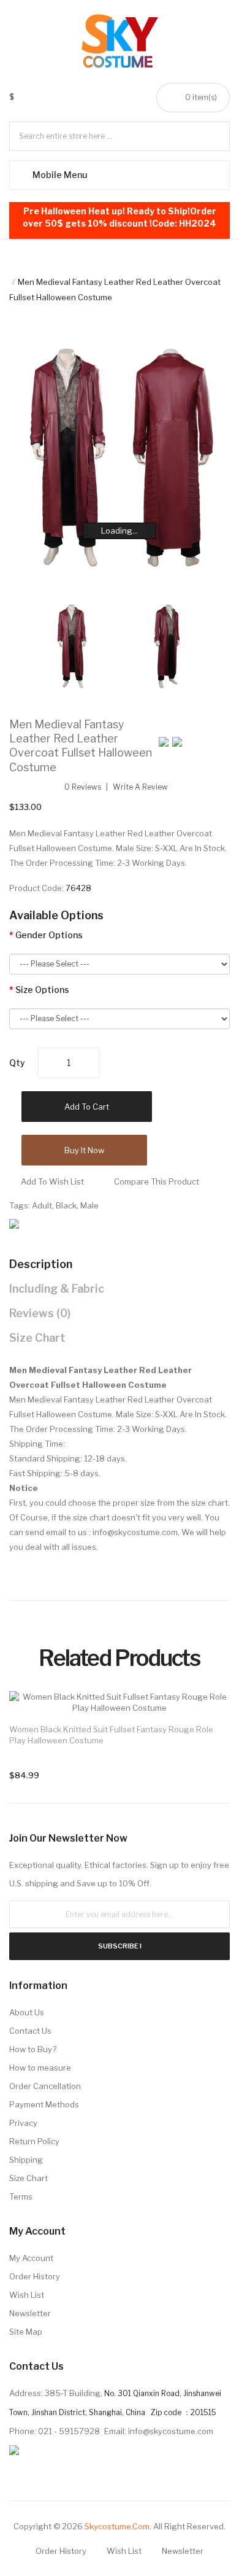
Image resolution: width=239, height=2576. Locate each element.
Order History (35, 2276)
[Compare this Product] (208, 1713)
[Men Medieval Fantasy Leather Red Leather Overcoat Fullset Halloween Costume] (72, 645)
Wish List (27, 2295)
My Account (31, 2258)
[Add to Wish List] (208, 1713)
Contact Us (30, 2031)
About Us (27, 2012)
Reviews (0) (40, 1313)
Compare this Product (157, 1181)
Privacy (23, 2123)
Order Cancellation (45, 2086)
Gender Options (49, 935)
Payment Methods (44, 2104)
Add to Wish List (52, 1181)
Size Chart (37, 1338)
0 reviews (83, 787)
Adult (42, 1205)
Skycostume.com (117, 2526)
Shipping (26, 2160)
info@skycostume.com (135, 1532)
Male (89, 1205)
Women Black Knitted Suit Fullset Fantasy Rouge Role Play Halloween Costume (111, 1735)
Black (66, 1205)
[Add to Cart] (208, 1713)
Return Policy (34, 2141)
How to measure (40, 2068)
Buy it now (84, 1150)
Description (41, 1264)
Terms (21, 2197)
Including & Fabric (57, 1289)
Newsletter (30, 2313)
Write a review (140, 787)
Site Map (26, 2332)
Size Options (42, 990)
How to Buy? (33, 2049)
